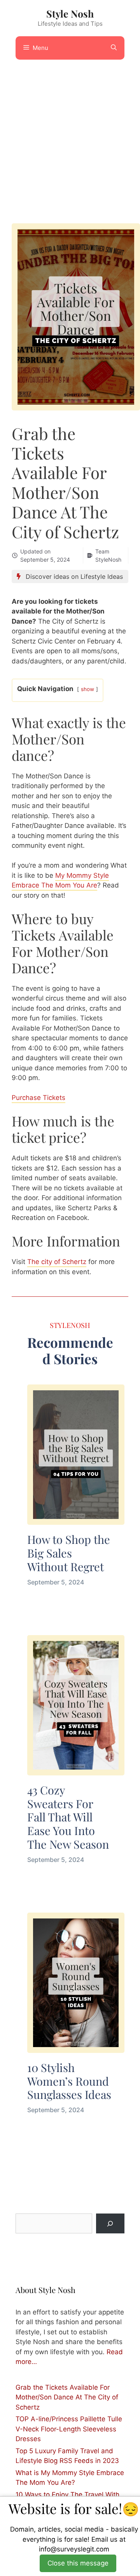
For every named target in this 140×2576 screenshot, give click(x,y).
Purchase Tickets (38, 1098)
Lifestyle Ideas (102, 576)
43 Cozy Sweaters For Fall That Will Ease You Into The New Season (68, 1817)
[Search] (110, 2223)
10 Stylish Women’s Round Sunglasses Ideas (69, 2081)
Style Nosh (70, 13)
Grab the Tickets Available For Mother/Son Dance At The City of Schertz (67, 2397)
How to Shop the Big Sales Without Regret (69, 1553)
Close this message (78, 2563)
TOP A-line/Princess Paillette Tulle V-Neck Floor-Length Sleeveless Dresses (69, 2429)
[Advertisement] (70, 138)
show (87, 689)
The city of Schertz (57, 1262)
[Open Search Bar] (114, 48)
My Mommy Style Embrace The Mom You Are (60, 880)
